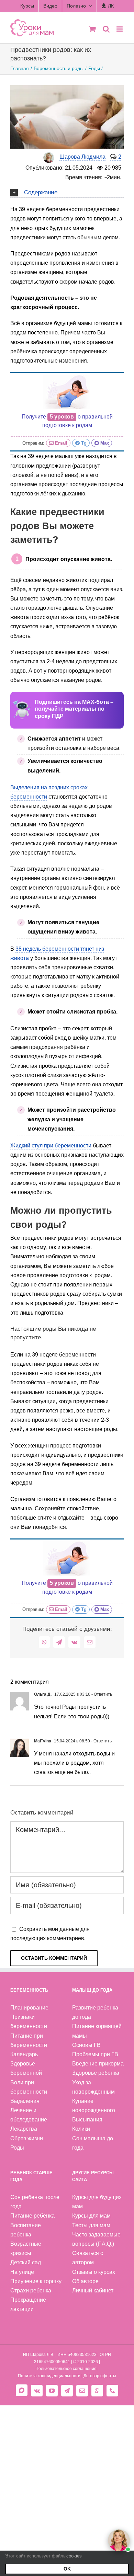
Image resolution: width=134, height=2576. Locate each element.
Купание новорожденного (94, 2106)
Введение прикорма (98, 2064)
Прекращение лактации (28, 2304)
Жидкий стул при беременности (51, 1146)
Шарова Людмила (82, 157)
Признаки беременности (29, 2022)
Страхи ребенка (31, 2291)
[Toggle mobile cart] (92, 29)
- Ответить (101, 1694)
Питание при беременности (29, 2040)
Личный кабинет (93, 2291)
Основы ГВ (86, 2045)
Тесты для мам (91, 2225)
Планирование (29, 2008)
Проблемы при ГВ (95, 2054)
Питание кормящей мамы (97, 2031)
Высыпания (87, 2120)
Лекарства (24, 2129)
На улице (22, 2272)
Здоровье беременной (26, 2068)
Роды (17, 2148)
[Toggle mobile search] (106, 29)
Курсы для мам (91, 2216)
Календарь (24, 2054)
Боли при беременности (29, 2087)
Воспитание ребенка (26, 2230)
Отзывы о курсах (94, 2272)
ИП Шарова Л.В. (39, 2355)
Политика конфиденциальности (49, 2376)
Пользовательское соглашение (66, 2369)
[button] (67, 192)
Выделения (25, 2101)
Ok (67, 2569)
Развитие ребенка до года (95, 2012)
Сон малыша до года (93, 2143)
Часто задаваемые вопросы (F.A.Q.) (96, 2239)
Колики (81, 2129)
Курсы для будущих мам (97, 2202)
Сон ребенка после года (35, 2202)
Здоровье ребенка (96, 2073)
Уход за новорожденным (93, 2087)
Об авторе (85, 2281)
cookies (74, 2556)
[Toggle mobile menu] (120, 29)
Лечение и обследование (29, 2115)
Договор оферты (100, 2376)
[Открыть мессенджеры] (119, 2540)
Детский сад (26, 2262)
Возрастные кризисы (26, 2248)
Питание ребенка (32, 2216)
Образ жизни (27, 2138)
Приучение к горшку (36, 2281)
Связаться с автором (88, 2258)
